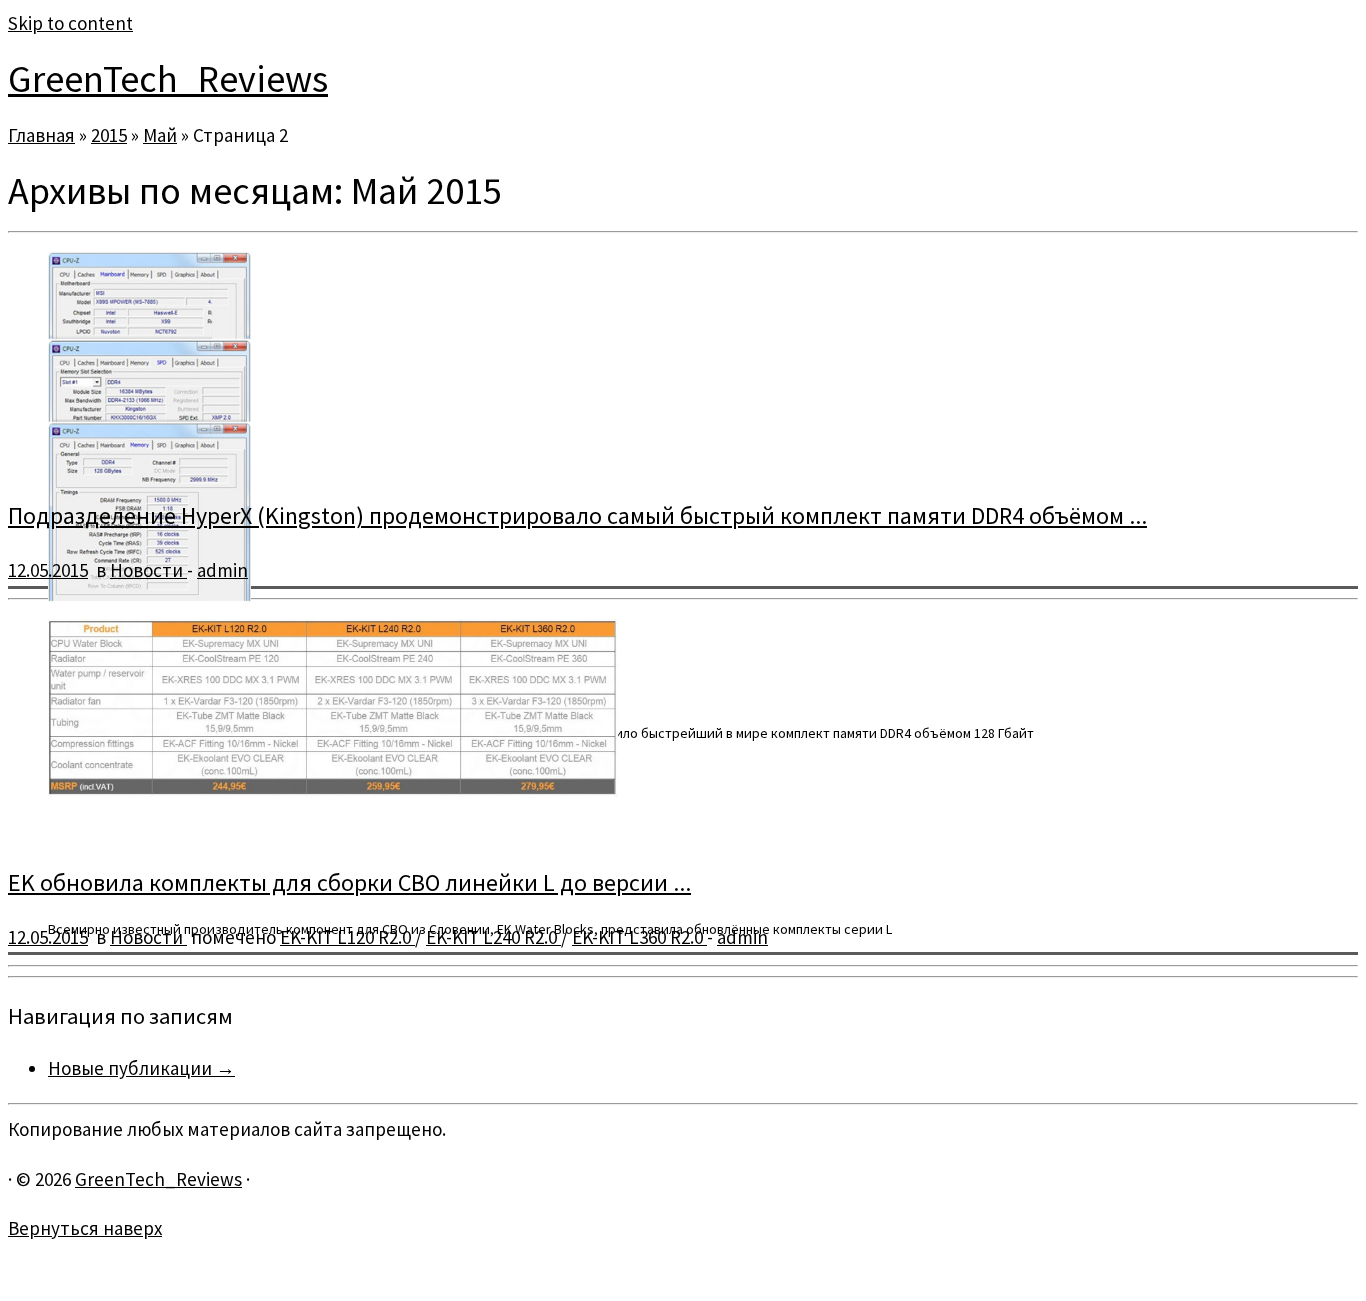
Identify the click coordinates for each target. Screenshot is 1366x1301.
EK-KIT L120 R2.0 (347, 937)
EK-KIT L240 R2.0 (493, 937)
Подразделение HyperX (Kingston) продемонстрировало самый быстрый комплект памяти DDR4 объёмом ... (577, 515)
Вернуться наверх (85, 1228)
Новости (148, 570)
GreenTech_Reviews (168, 78)
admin (222, 570)
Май (160, 135)
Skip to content (70, 23)
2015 (109, 135)
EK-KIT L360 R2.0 (639, 937)
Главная (41, 135)
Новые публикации (141, 1068)
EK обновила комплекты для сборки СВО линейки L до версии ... (349, 882)
